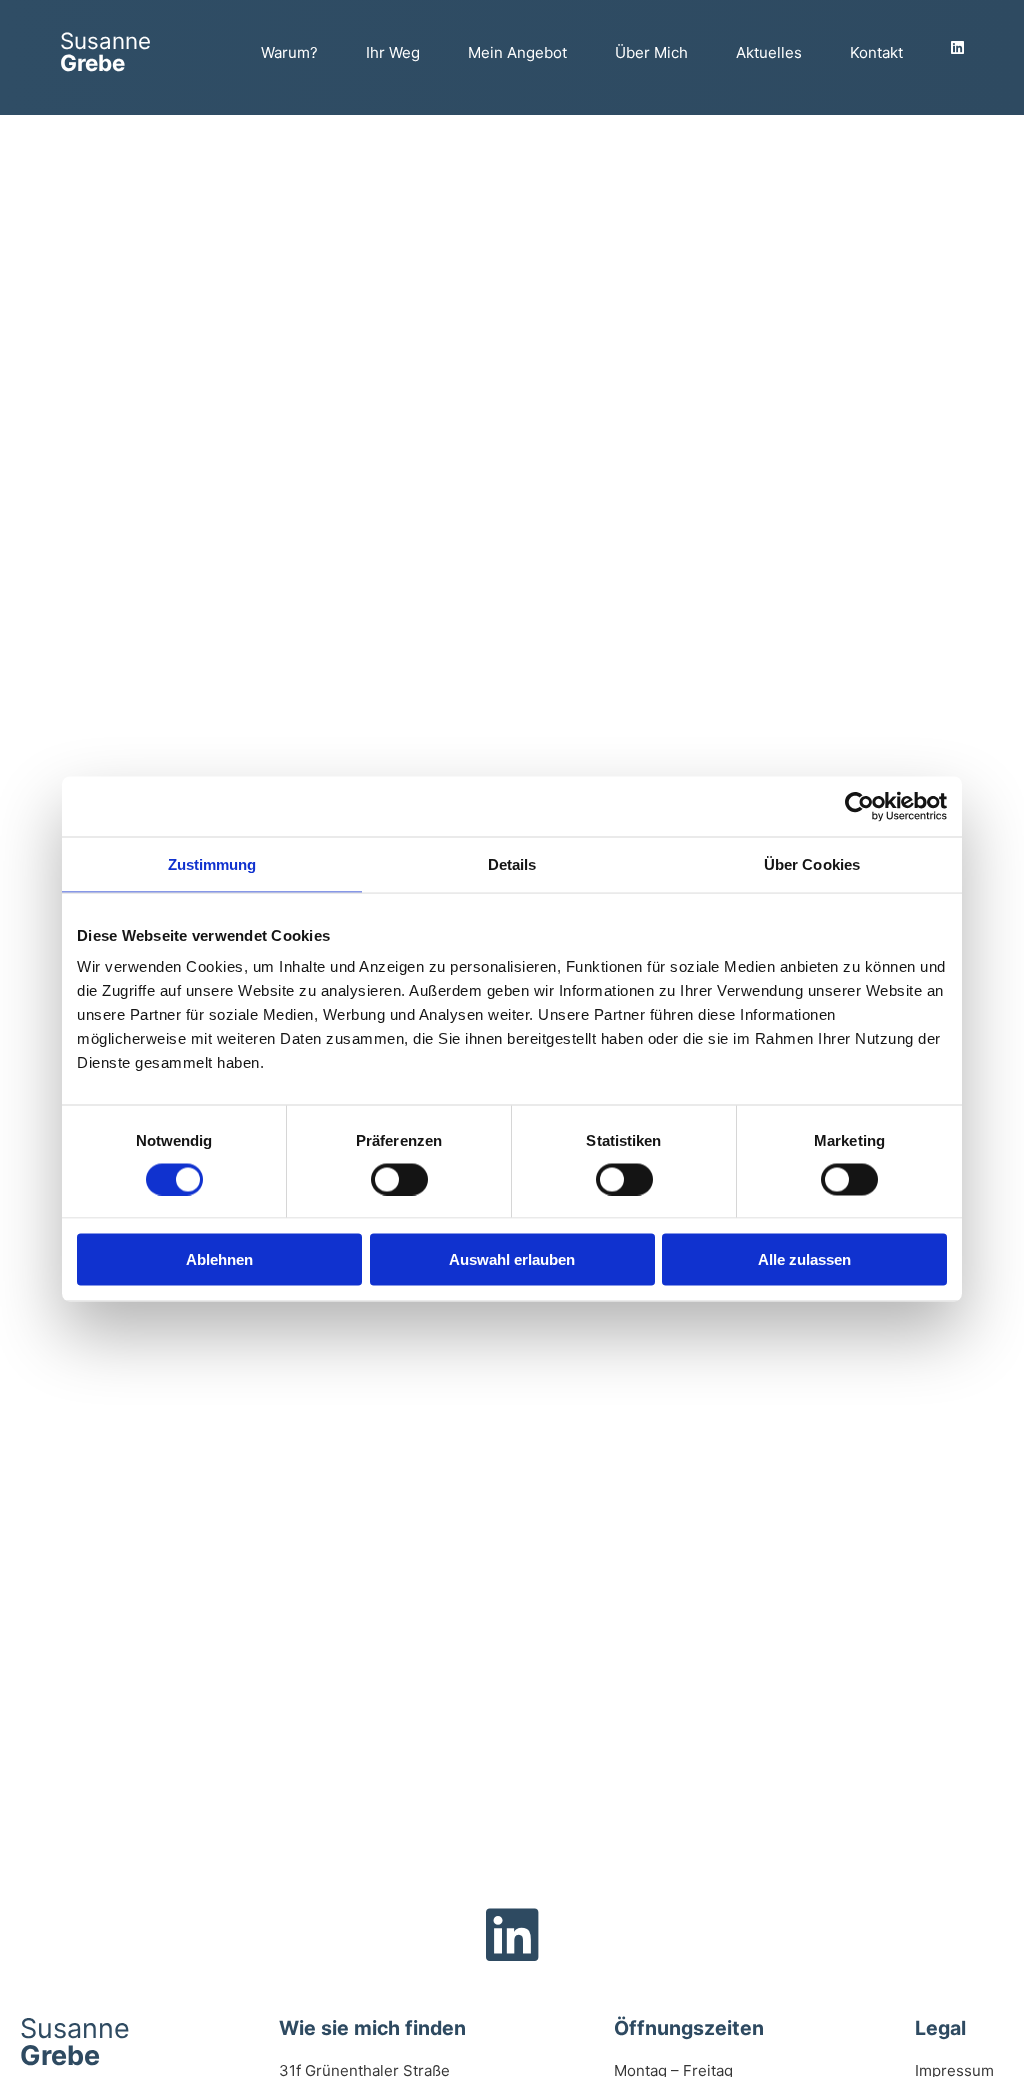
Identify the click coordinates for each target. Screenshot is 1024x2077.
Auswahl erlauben (512, 1259)
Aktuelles (769, 52)
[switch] (399, 1179)
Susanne (105, 51)
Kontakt (876, 52)
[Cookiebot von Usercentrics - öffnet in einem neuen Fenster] (859, 806)
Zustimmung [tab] (212, 863)
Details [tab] (512, 863)
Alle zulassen (804, 1259)
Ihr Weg (393, 52)
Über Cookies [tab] (812, 863)
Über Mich (651, 52)
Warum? (289, 52)
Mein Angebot (517, 52)
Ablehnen (219, 1259)
